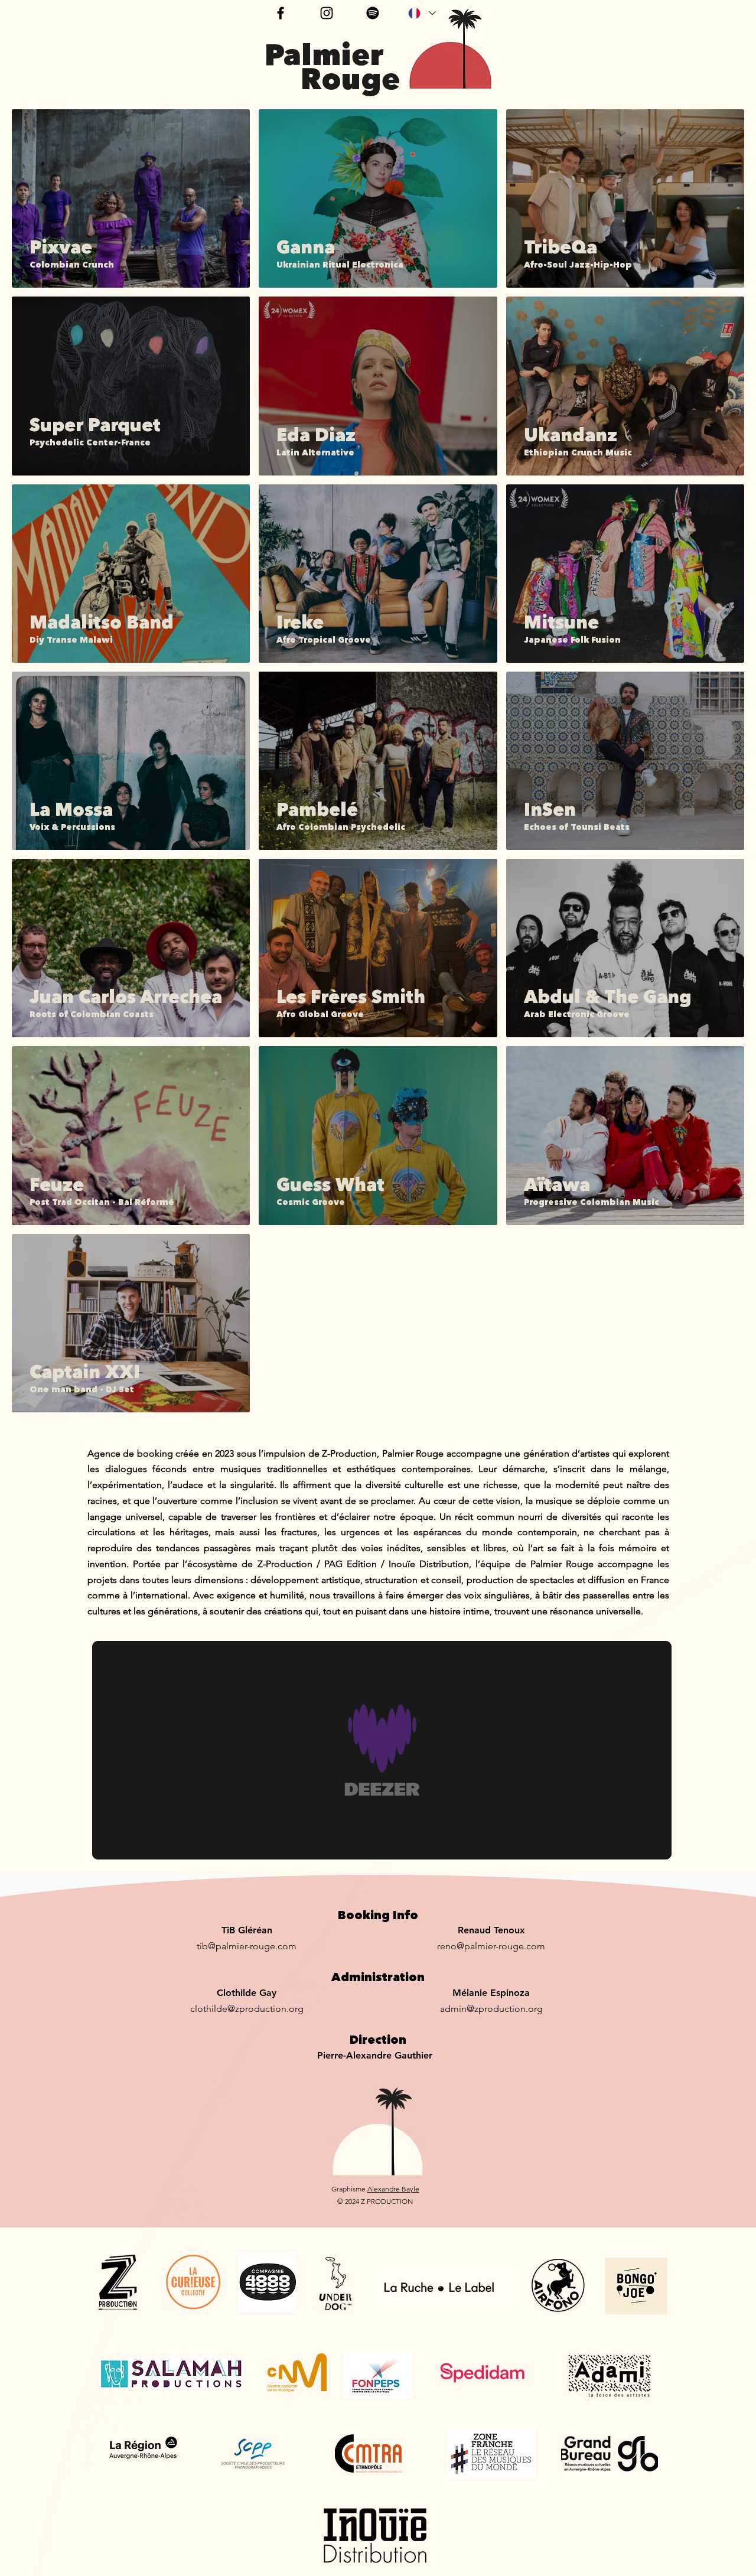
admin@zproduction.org (491, 2009)
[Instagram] (327, 13)
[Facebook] (281, 13)
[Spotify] (373, 13)
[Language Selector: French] (421, 13)
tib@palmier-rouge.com (247, 1946)
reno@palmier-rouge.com (491, 1946)
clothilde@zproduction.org (247, 2009)
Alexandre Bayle (393, 2189)
